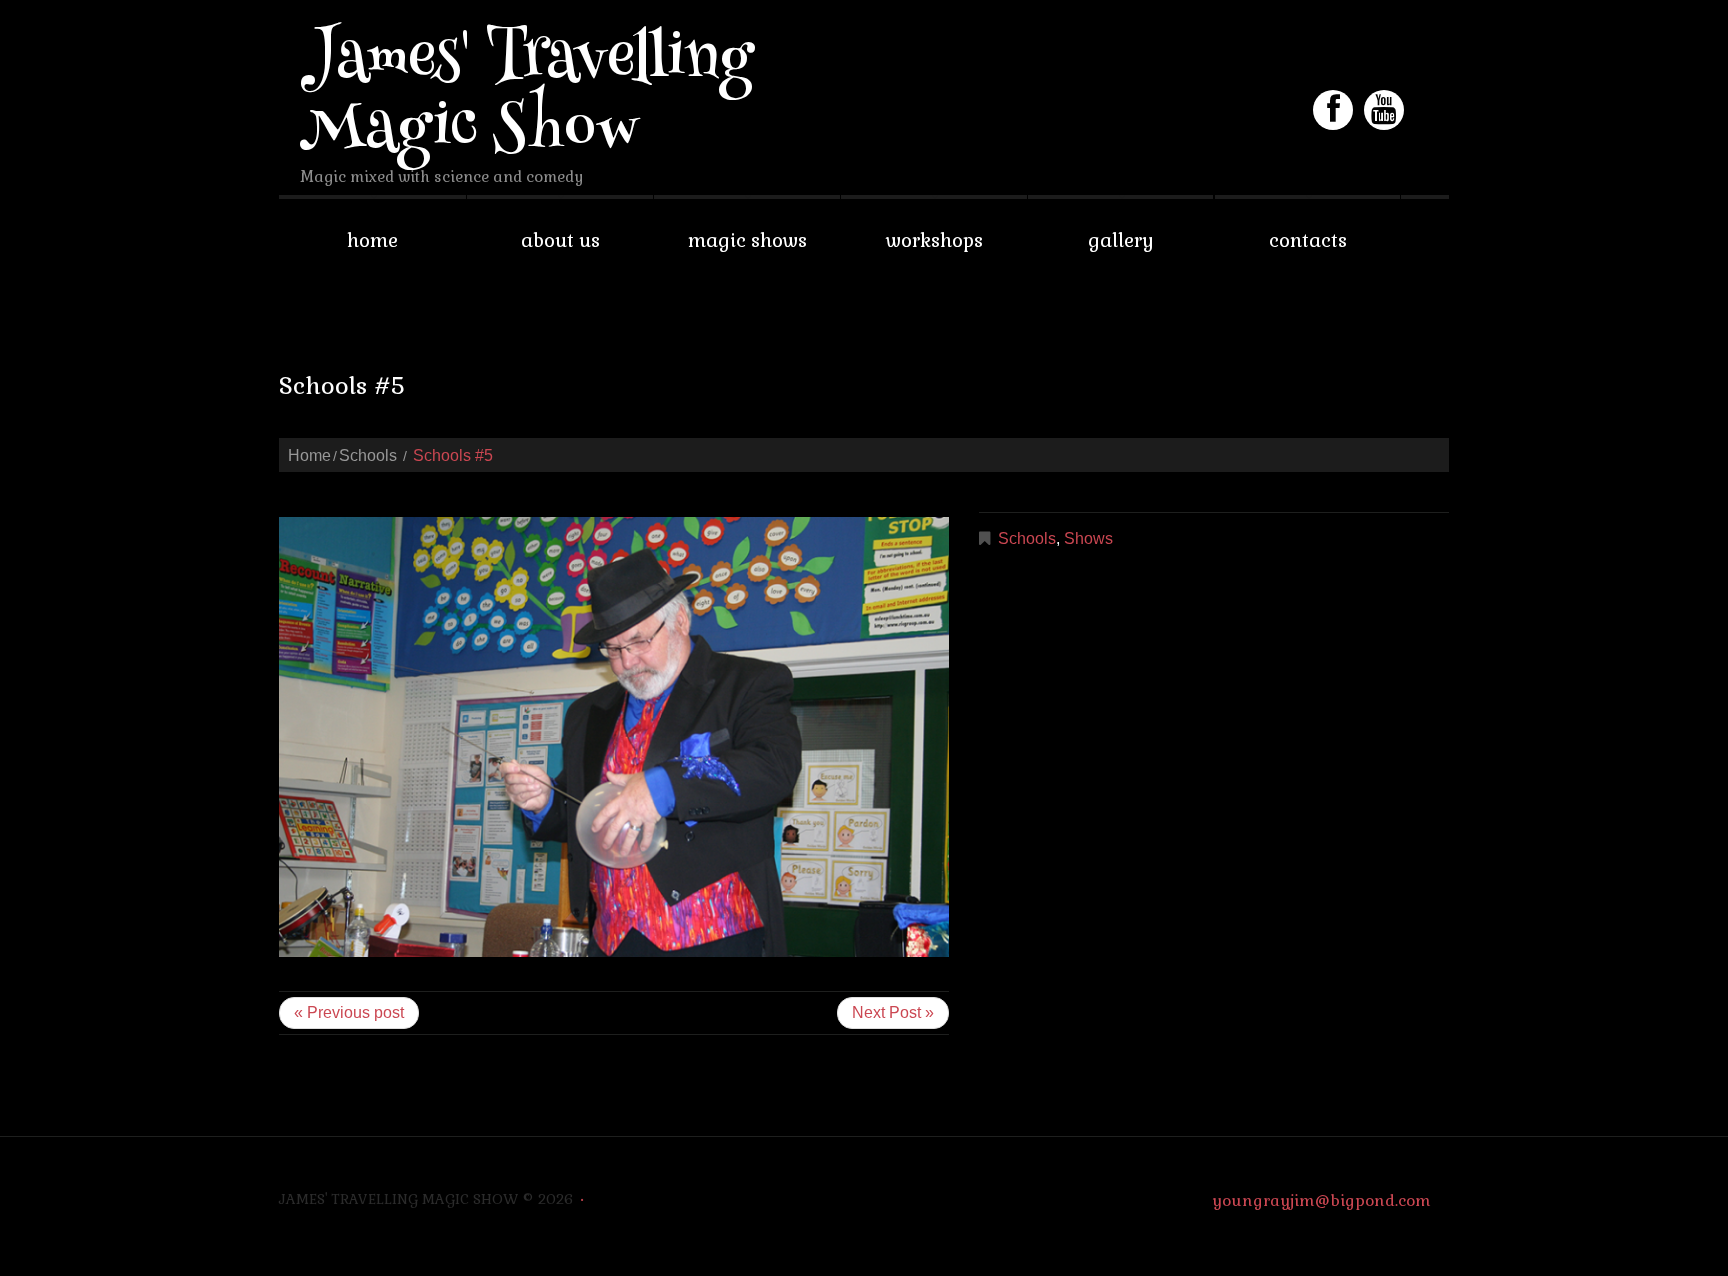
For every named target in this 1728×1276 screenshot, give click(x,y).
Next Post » (893, 1012)
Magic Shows (747, 240)
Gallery (1121, 240)
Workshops (934, 240)
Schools (368, 455)
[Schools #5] (614, 737)
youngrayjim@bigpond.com (1321, 1200)
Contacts (1308, 240)
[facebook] (1333, 110)
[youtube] (1384, 110)
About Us (560, 240)
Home (372, 240)
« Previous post (349, 1012)
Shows (1088, 538)
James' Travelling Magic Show (527, 97)
